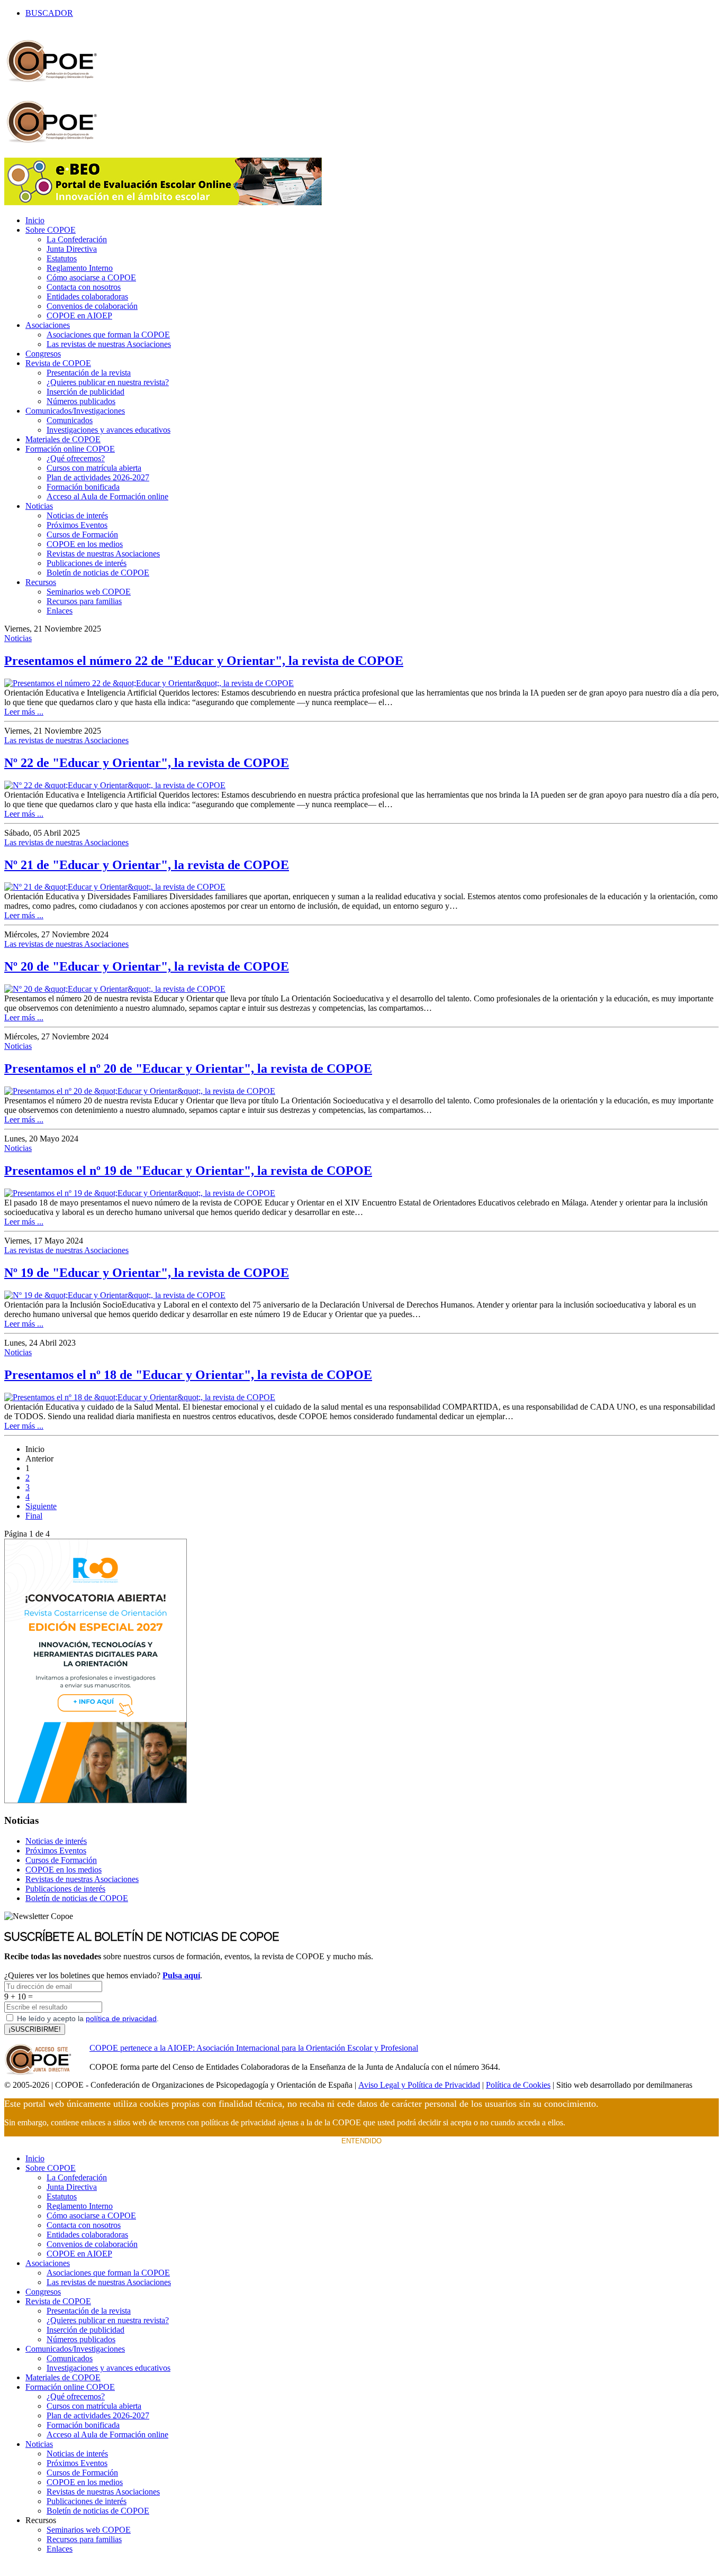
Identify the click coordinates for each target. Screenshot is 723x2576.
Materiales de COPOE (63, 439)
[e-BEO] (163, 202)
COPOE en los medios (85, 544)
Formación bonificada (83, 487)
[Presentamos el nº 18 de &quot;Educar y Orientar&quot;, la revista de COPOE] (140, 1397)
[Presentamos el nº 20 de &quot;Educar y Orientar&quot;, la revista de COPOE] (140, 1091)
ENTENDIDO (361, 2141)
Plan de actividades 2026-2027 (98, 477)
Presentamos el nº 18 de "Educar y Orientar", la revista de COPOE (188, 1375)
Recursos (41, 582)
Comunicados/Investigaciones (75, 411)
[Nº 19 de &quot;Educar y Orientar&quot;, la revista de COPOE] (115, 1295)
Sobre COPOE (51, 230)
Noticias (39, 506)
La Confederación (77, 239)
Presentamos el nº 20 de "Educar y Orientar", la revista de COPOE (188, 1068)
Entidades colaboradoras (87, 296)
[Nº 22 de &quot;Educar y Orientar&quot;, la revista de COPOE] (115, 785)
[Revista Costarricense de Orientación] (96, 1800)
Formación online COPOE (70, 449)
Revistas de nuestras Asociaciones (103, 554)
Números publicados (81, 401)
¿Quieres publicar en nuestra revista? (108, 382)
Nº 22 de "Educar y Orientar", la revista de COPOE (147, 763)
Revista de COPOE (58, 363)
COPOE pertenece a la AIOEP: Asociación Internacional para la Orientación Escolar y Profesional (254, 2048)
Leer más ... (24, 712)
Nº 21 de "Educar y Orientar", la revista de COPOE (147, 865)
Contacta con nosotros (84, 287)
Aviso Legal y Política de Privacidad (419, 2085)
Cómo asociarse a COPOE (91, 277)
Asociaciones (48, 325)
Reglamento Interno (80, 268)
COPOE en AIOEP (79, 316)
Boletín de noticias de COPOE (98, 573)
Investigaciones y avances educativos (109, 430)
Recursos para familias (84, 601)
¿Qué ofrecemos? (76, 458)
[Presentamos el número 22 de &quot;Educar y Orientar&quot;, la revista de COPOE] (149, 683)
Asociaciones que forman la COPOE (108, 335)
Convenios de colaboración (92, 306)
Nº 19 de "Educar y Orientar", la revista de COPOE (147, 1273)
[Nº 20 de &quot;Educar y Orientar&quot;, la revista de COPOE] (115, 989)
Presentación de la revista (89, 373)
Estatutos (62, 258)
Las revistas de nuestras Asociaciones (109, 344)
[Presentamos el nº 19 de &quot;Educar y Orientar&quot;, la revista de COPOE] (140, 1193)
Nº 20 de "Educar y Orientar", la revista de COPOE (147, 966)
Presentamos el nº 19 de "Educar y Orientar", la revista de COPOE (188, 1171)
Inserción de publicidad (85, 392)
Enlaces (60, 611)
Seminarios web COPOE (89, 592)
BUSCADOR (49, 13)
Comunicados (70, 420)
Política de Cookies (518, 2085)
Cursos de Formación (82, 535)
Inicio (35, 220)
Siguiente (41, 1506)
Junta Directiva (72, 249)
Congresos (43, 354)
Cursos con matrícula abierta (94, 468)
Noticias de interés (77, 515)
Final (34, 1516)
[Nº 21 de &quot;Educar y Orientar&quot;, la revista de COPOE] (115, 887)
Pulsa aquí (181, 1975)
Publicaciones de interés (87, 563)
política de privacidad (121, 2018)
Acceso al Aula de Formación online (107, 496)
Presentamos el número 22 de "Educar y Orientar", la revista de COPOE (204, 661)
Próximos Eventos (77, 525)
